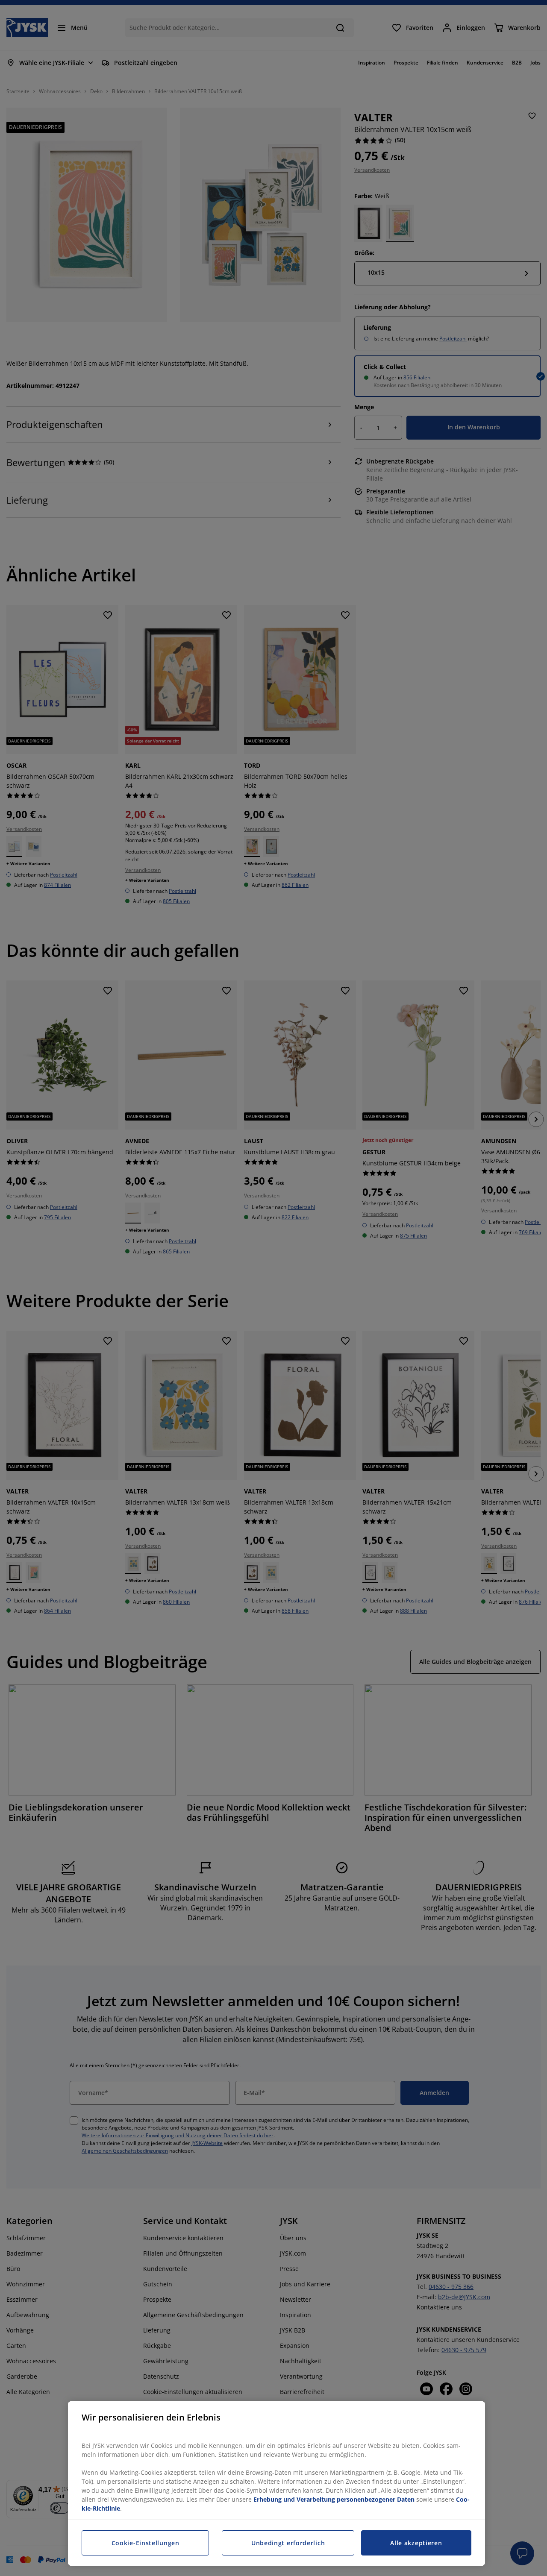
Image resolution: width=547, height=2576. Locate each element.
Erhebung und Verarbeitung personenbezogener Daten (334, 2499)
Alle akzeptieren (416, 2543)
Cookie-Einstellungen (146, 2543)
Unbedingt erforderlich (288, 2543)
